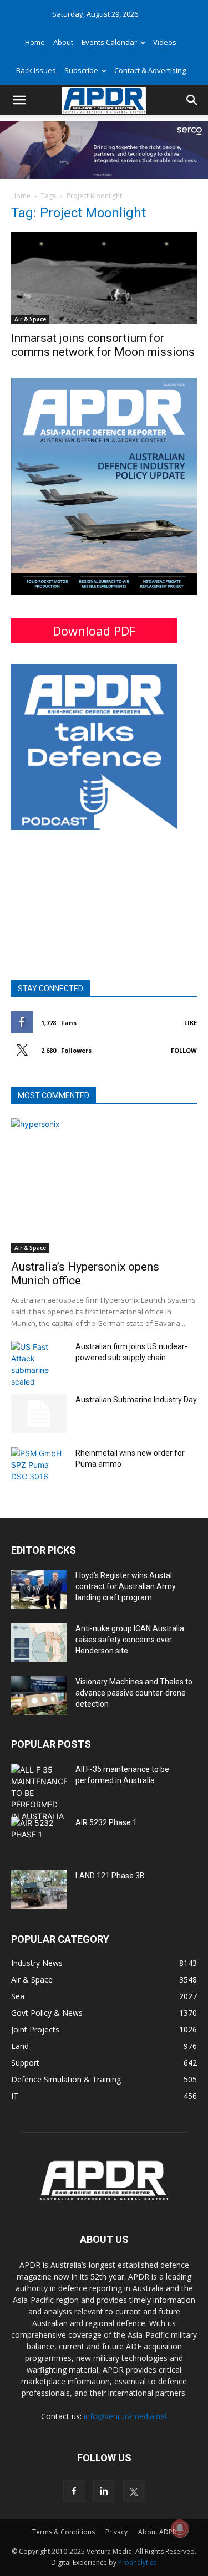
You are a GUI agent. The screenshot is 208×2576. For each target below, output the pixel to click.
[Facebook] (74, 2491)
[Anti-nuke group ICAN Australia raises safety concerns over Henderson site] (39, 1642)
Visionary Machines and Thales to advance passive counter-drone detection (134, 1693)
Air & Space (30, 319)
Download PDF (94, 631)
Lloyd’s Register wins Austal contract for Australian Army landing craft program (126, 1586)
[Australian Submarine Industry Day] (39, 1414)
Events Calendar (109, 42)
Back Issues (36, 70)
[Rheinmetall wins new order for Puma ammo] (39, 1467)
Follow (184, 1050)
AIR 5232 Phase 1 (106, 1822)
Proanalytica (138, 2562)
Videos (165, 42)
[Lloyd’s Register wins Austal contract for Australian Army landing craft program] (39, 1589)
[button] (19, 100)
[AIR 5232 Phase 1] (39, 1836)
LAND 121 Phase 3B (110, 1876)
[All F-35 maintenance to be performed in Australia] (39, 1793)
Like (191, 1023)
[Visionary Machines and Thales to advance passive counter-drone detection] (39, 1696)
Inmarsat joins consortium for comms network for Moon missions (103, 345)
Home (35, 42)
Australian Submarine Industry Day (136, 1400)
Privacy (116, 2532)
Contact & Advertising (150, 70)
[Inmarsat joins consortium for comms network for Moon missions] (104, 278)
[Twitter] (134, 2491)
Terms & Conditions (64, 2532)
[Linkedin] (104, 2491)
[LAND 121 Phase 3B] (39, 1889)
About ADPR (157, 2532)
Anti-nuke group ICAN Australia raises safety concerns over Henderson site (130, 1640)
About (63, 42)
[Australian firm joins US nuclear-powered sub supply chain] (39, 1364)
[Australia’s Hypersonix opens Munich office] (104, 1185)
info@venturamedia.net (126, 2416)
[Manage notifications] (180, 2528)
